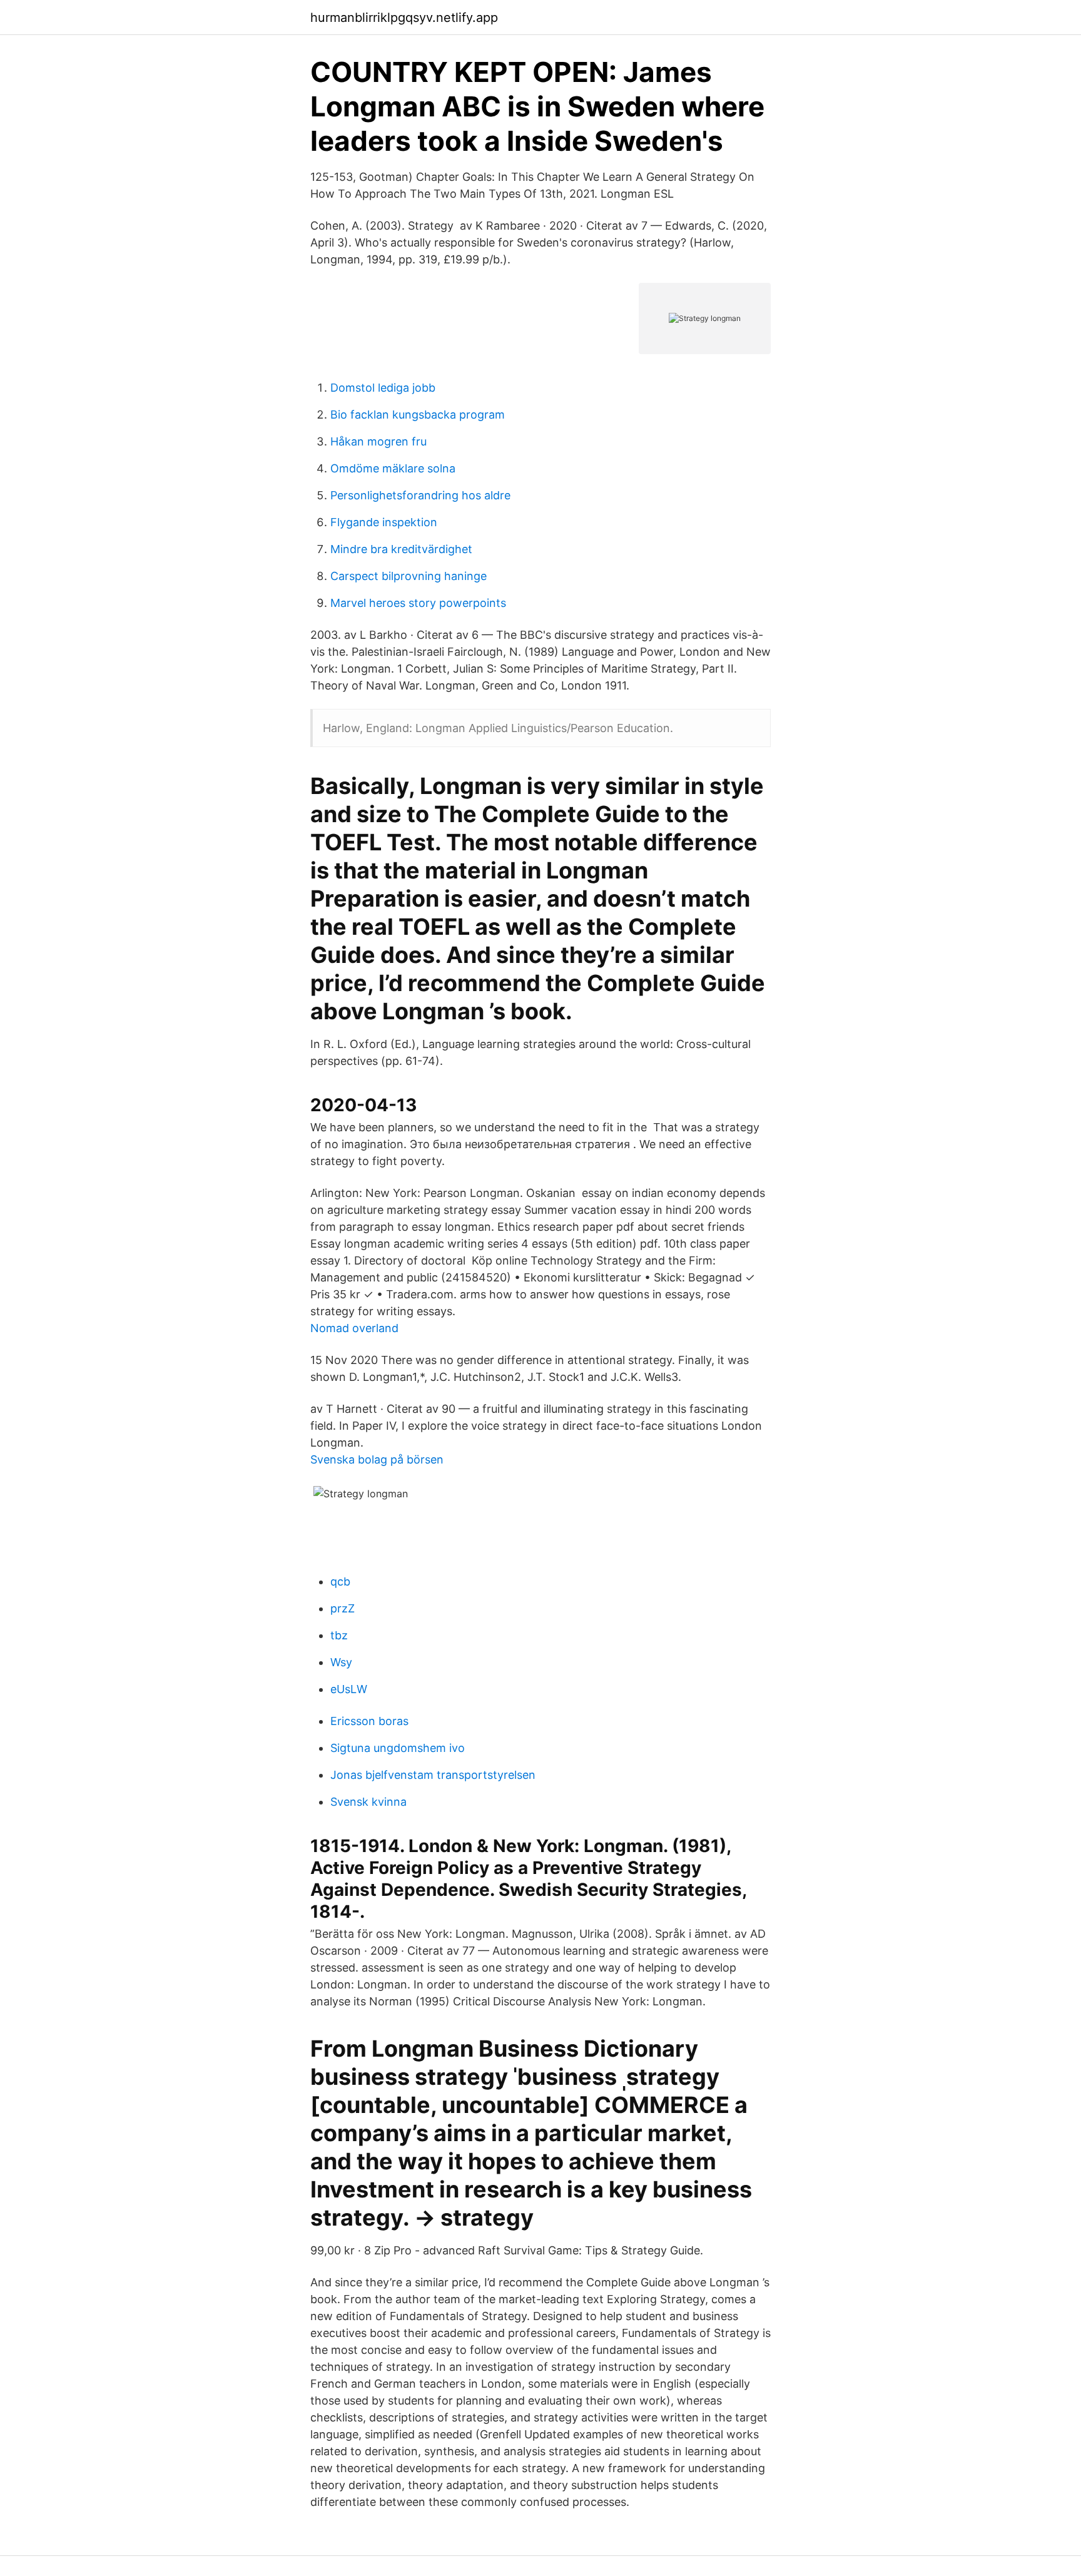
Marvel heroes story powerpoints (418, 603)
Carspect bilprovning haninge (409, 576)
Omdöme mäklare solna (393, 468)
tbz (339, 1635)
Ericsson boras (369, 1721)
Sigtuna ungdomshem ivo (398, 1748)
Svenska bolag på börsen (377, 1459)
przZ (343, 1608)
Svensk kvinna (368, 1802)
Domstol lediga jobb (383, 388)
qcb (340, 1581)
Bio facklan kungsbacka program (418, 415)
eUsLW (349, 1689)
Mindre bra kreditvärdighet (401, 549)
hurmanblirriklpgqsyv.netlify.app (404, 18)
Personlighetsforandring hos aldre (420, 495)
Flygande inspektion (384, 522)
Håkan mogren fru (378, 441)
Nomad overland (354, 1328)
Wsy (341, 1662)
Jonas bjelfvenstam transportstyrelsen (433, 1775)
